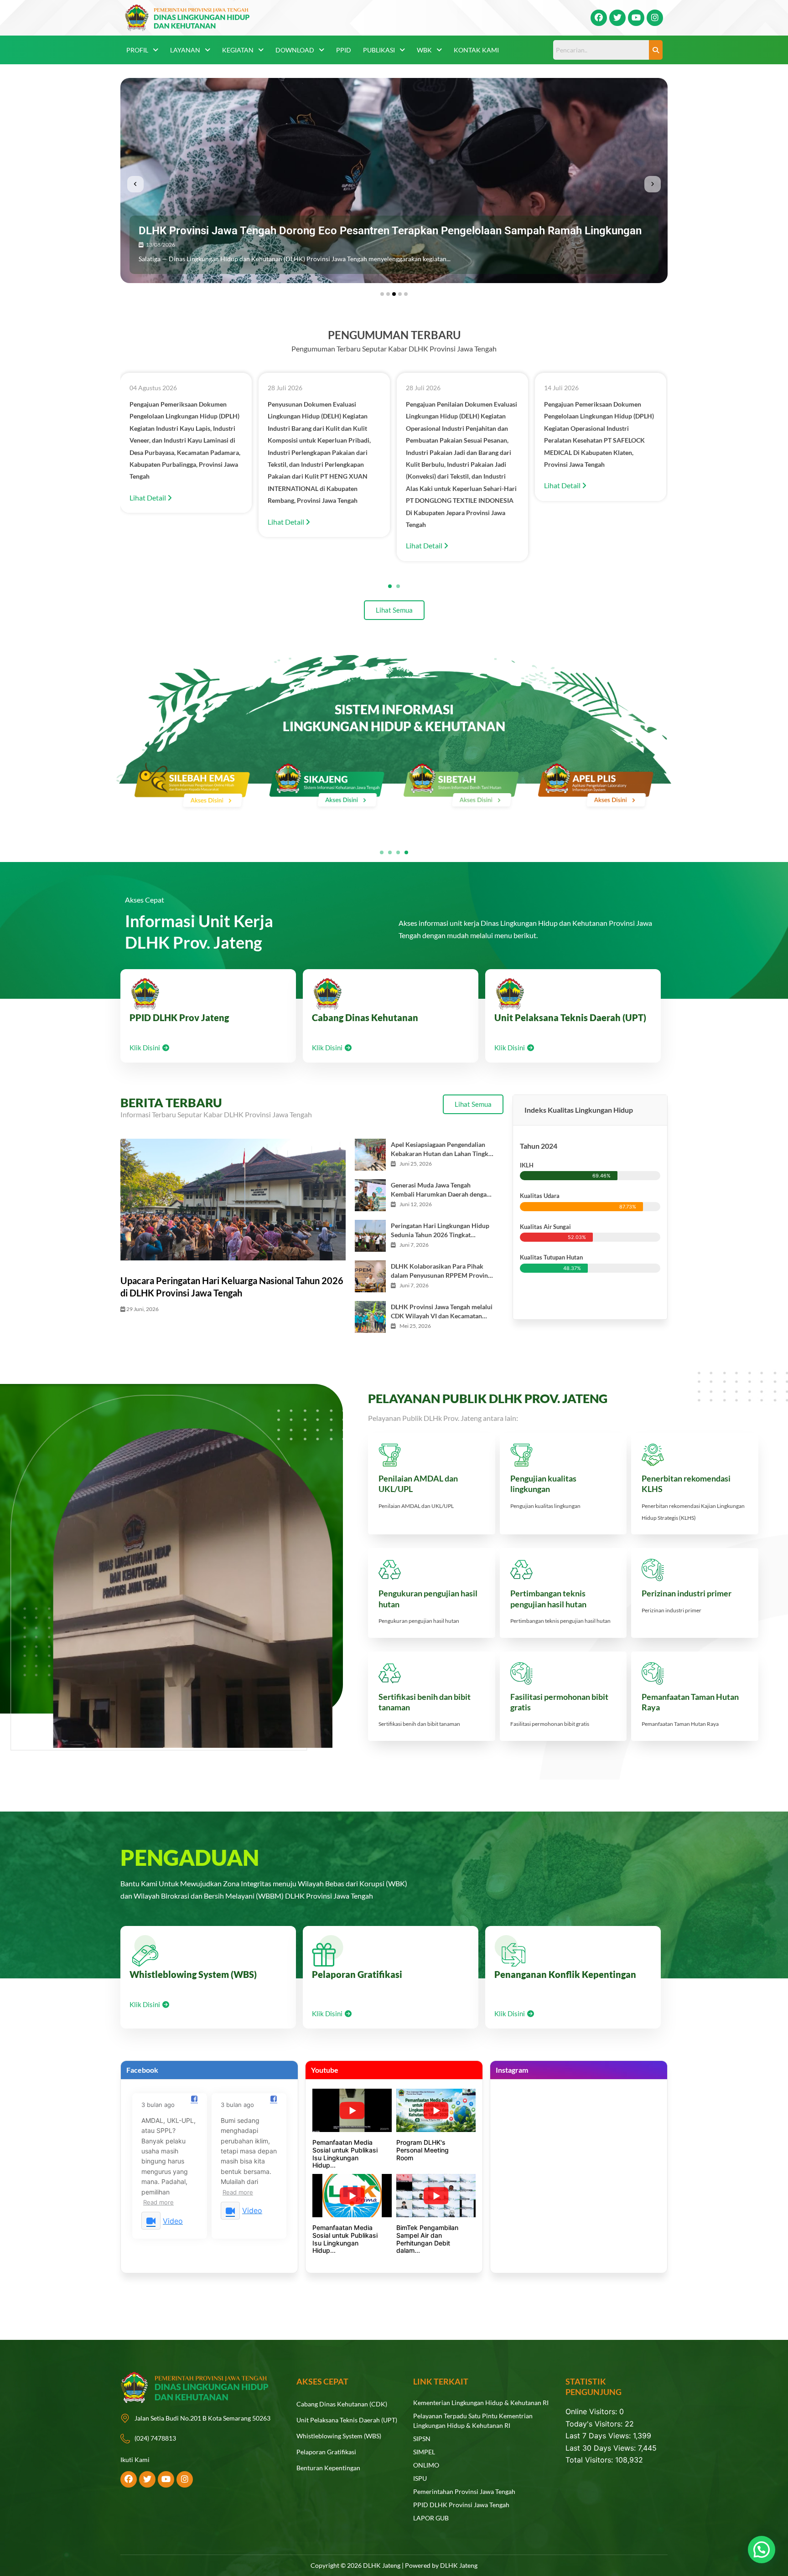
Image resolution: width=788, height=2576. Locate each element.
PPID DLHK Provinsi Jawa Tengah (461, 2505)
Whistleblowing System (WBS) (193, 1974)
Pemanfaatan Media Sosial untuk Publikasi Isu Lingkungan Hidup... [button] (345, 2154)
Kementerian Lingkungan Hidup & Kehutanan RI (481, 2403)
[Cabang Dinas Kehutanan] (328, 994)
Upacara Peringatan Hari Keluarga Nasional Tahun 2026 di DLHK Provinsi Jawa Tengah (232, 1286)
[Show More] (192, 787)
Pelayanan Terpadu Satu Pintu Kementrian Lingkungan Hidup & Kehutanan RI (473, 2421)
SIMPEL (424, 2452)
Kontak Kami (476, 50)
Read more (158, 2202)
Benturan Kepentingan (328, 2468)
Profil (137, 50)
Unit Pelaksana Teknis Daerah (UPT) (570, 1017)
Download (295, 50)
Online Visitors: (592, 2411)
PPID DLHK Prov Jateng (179, 1017)
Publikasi (379, 50)
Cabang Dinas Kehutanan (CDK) (342, 2404)
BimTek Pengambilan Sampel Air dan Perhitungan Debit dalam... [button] (427, 2239)
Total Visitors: (590, 2460)
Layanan (185, 50)
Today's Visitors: (595, 2424)
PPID (344, 50)
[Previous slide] (135, 184)
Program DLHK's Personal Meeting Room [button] (423, 2150)
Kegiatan (238, 50)
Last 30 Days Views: (602, 2448)
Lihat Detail (148, 522)
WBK (424, 50)
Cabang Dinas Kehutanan (365, 1017)
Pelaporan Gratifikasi (357, 1974)
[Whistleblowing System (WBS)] (145, 1951)
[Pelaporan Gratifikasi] (328, 1951)
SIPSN (422, 2439)
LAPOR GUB (431, 2518)
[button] (142, 50)
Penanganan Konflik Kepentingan (565, 1974)
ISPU (420, 2478)
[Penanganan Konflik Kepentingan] (510, 1951)
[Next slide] (653, 184)
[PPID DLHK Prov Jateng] (145, 994)
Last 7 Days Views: (599, 2436)
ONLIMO (426, 2465)
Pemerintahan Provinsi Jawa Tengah (464, 2491)
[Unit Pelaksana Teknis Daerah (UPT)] (510, 994)
